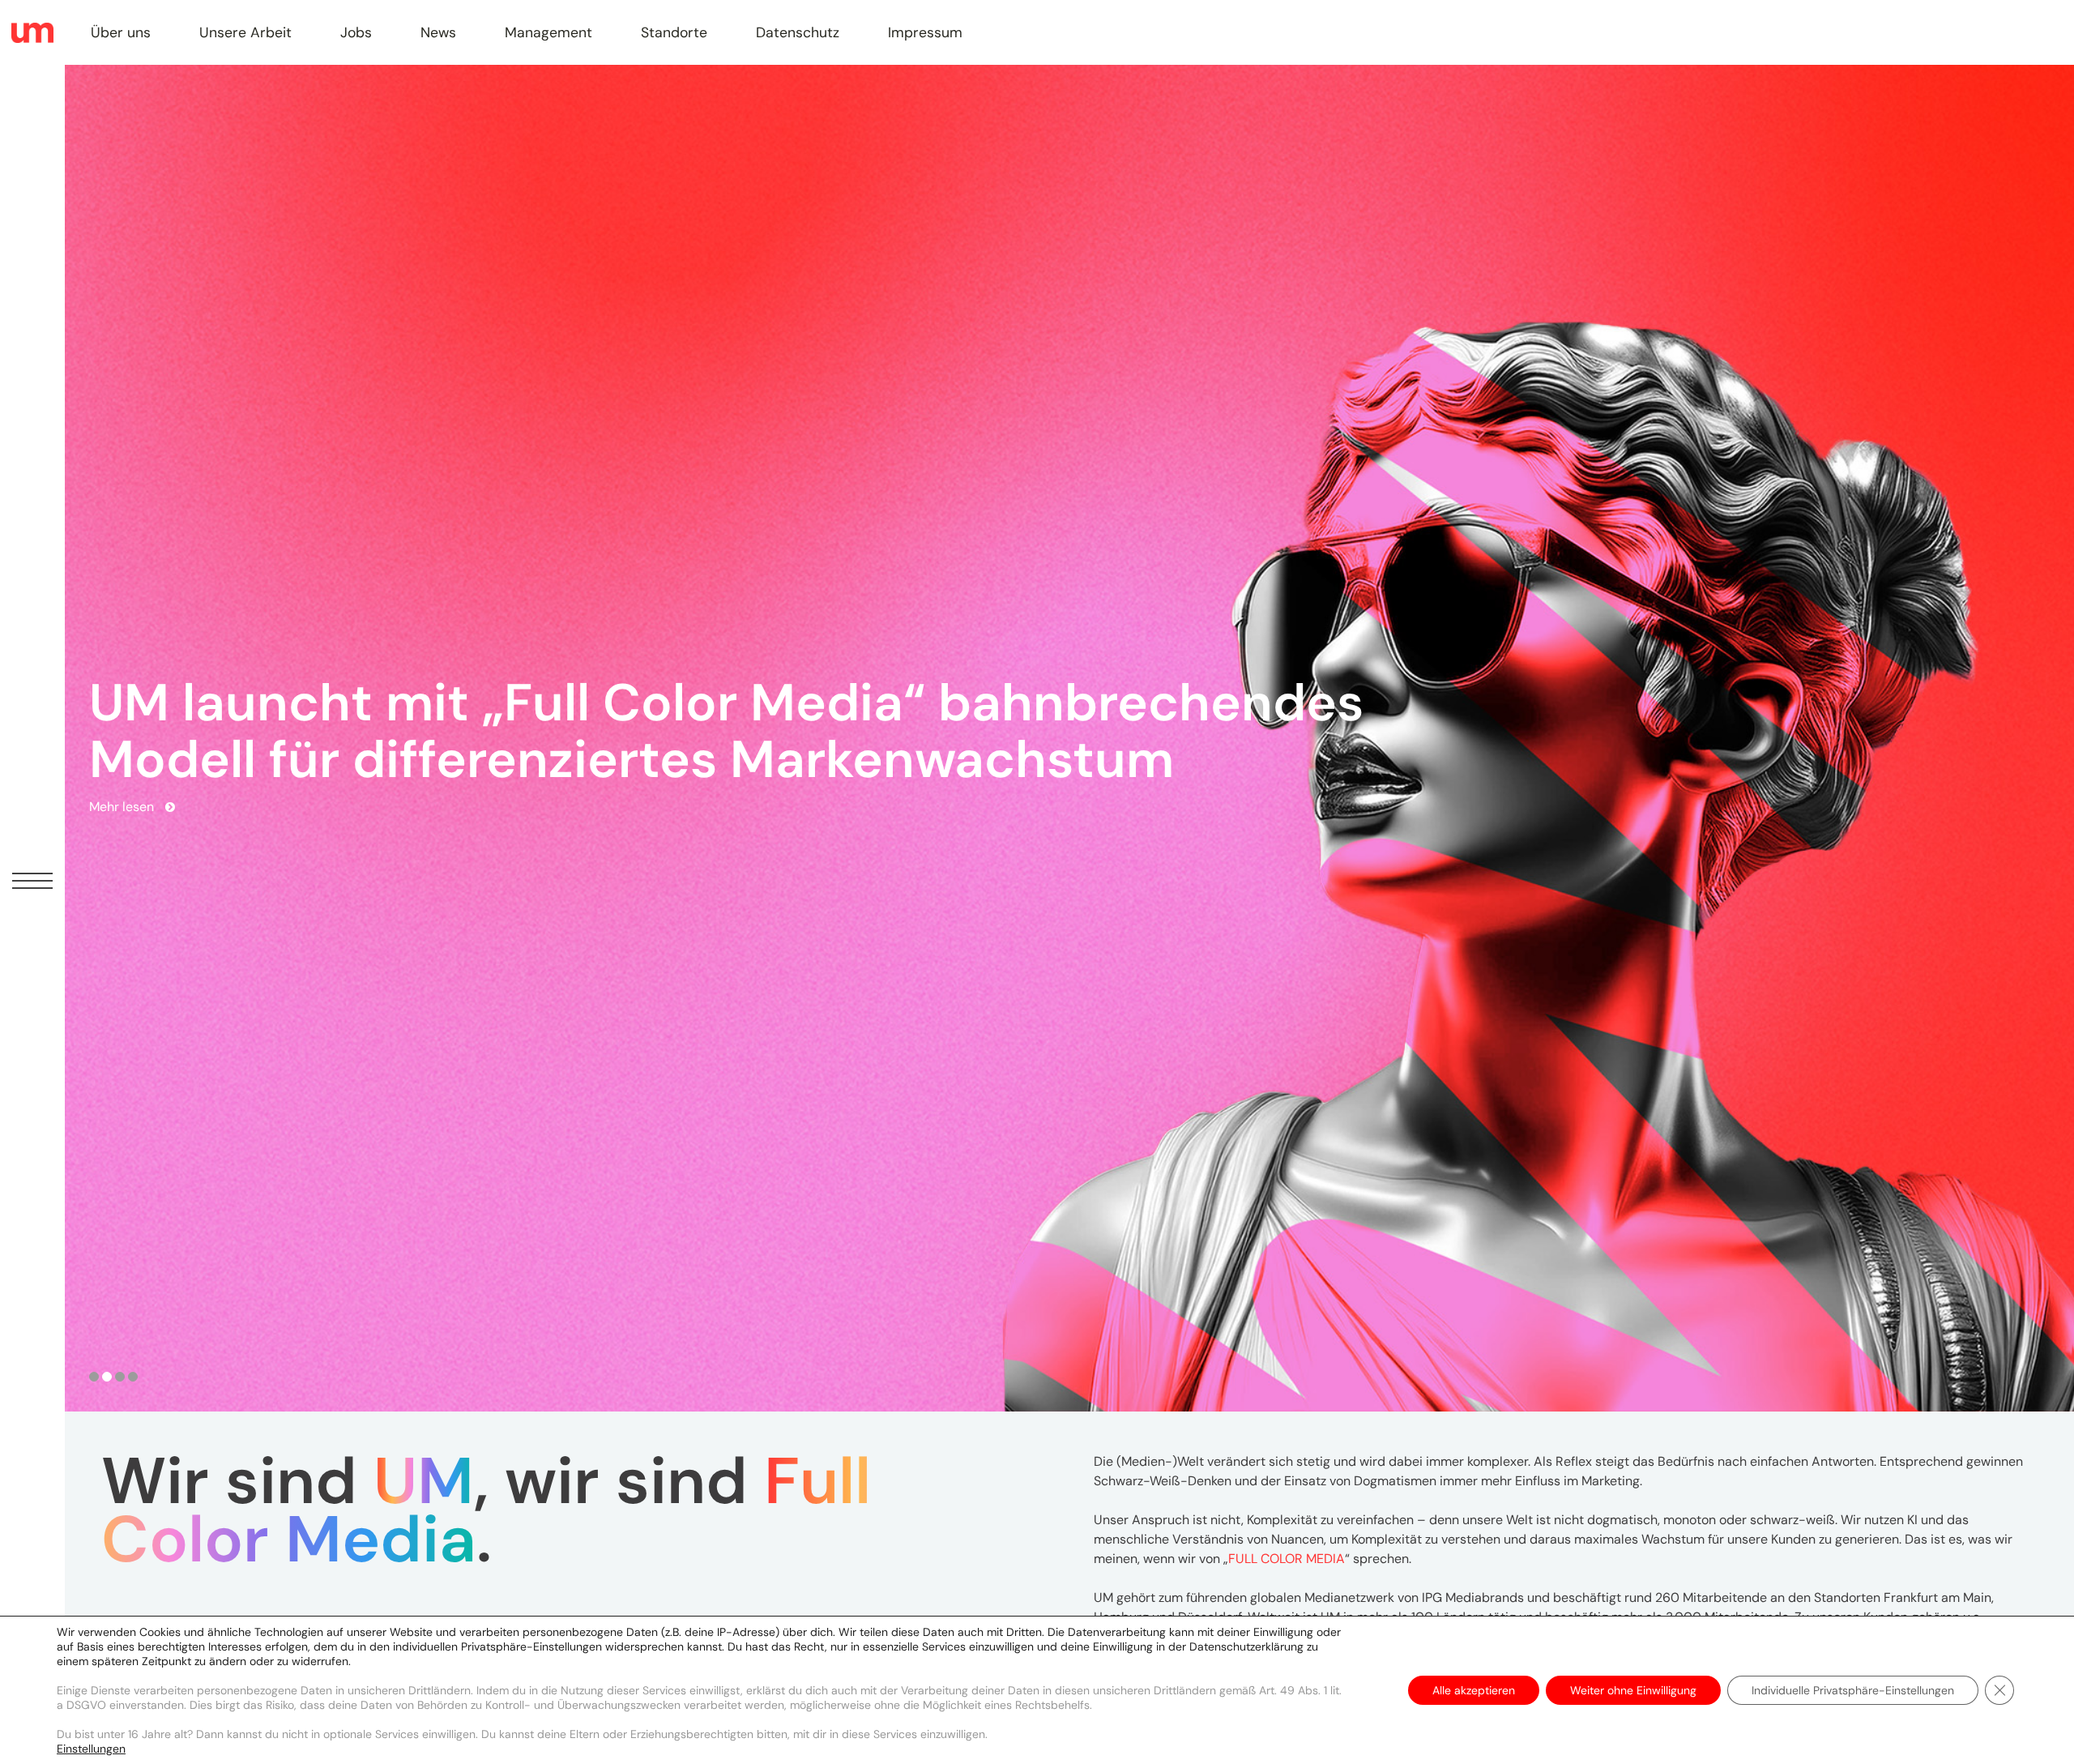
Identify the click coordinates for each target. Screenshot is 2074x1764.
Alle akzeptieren (1474, 1690)
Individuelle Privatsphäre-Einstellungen (1853, 1690)
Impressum (925, 32)
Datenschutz (798, 32)
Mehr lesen (122, 827)
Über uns (121, 32)
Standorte (674, 32)
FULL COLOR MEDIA (1287, 1559)
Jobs (356, 32)
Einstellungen (91, 1749)
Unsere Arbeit (245, 32)
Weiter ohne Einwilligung (1633, 1690)
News (438, 32)
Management (548, 32)
